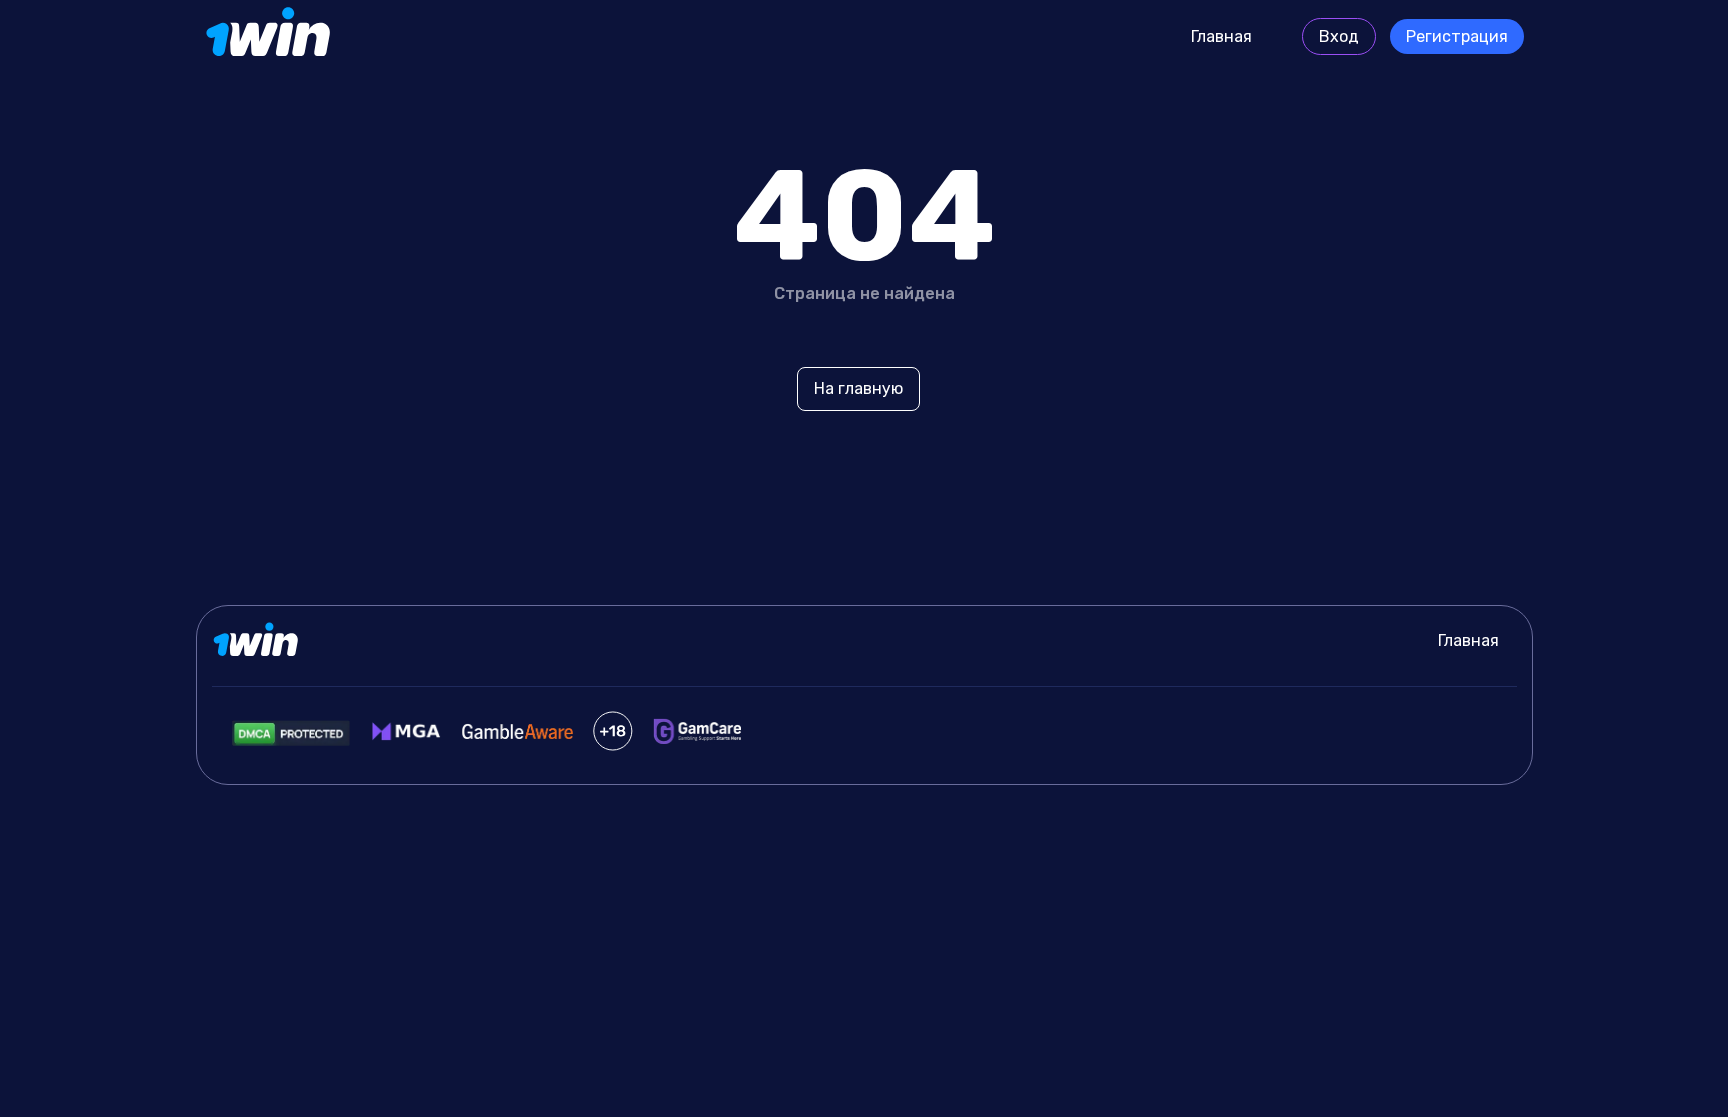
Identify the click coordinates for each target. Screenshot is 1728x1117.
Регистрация (1457, 36)
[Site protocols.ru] (270, 37)
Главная (1221, 36)
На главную (858, 388)
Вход (1339, 36)
